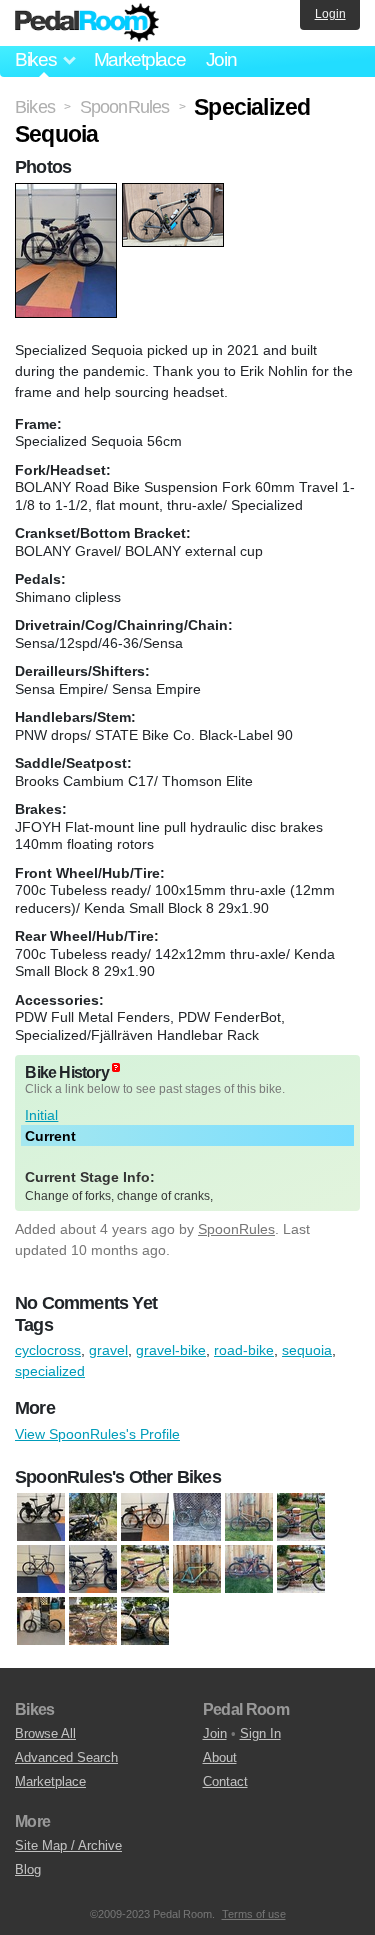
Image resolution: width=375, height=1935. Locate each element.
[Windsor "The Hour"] (145, 1622)
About (220, 1757)
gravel (108, 1350)
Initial (41, 1115)
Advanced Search (66, 1757)
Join (221, 59)
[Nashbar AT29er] (249, 1570)
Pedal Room (87, 23)
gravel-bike (171, 1350)
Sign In (260, 1733)
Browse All (45, 1733)
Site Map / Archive (68, 1845)
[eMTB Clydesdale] (41, 1518)
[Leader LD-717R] (197, 1570)
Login (330, 14)
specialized (50, 1371)
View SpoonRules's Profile (97, 1434)
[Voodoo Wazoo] (145, 1518)
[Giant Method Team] (301, 1518)
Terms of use (254, 1914)
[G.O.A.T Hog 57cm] (41, 1570)
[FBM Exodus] (249, 1518)
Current (50, 1136)
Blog (28, 1869)
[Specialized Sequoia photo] (68, 193)
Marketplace (140, 59)
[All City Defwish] (197, 1518)
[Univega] (93, 1622)
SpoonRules (236, 1229)
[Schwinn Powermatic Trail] (301, 1570)
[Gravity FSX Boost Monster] (93, 1518)
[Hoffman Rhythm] (145, 1570)
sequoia (307, 1350)
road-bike (244, 1350)
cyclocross (48, 1350)
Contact (225, 1781)
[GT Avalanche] (93, 1570)
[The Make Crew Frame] (41, 1622)
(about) (116, 1067)
